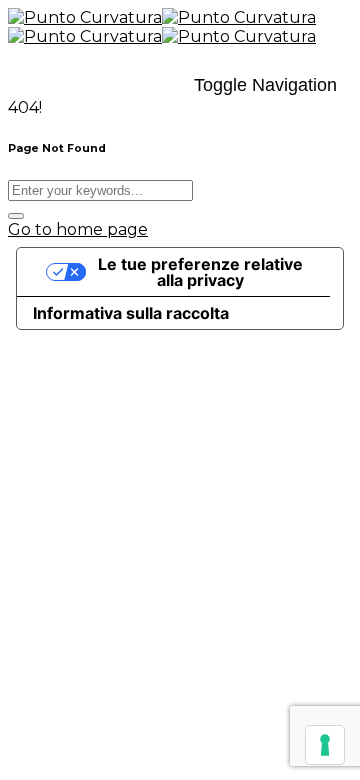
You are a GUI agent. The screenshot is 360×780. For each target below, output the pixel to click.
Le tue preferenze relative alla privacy (200, 272)
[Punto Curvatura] (162, 17)
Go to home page (78, 229)
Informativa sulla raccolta (131, 313)
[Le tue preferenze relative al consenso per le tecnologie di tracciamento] (325, 745)
